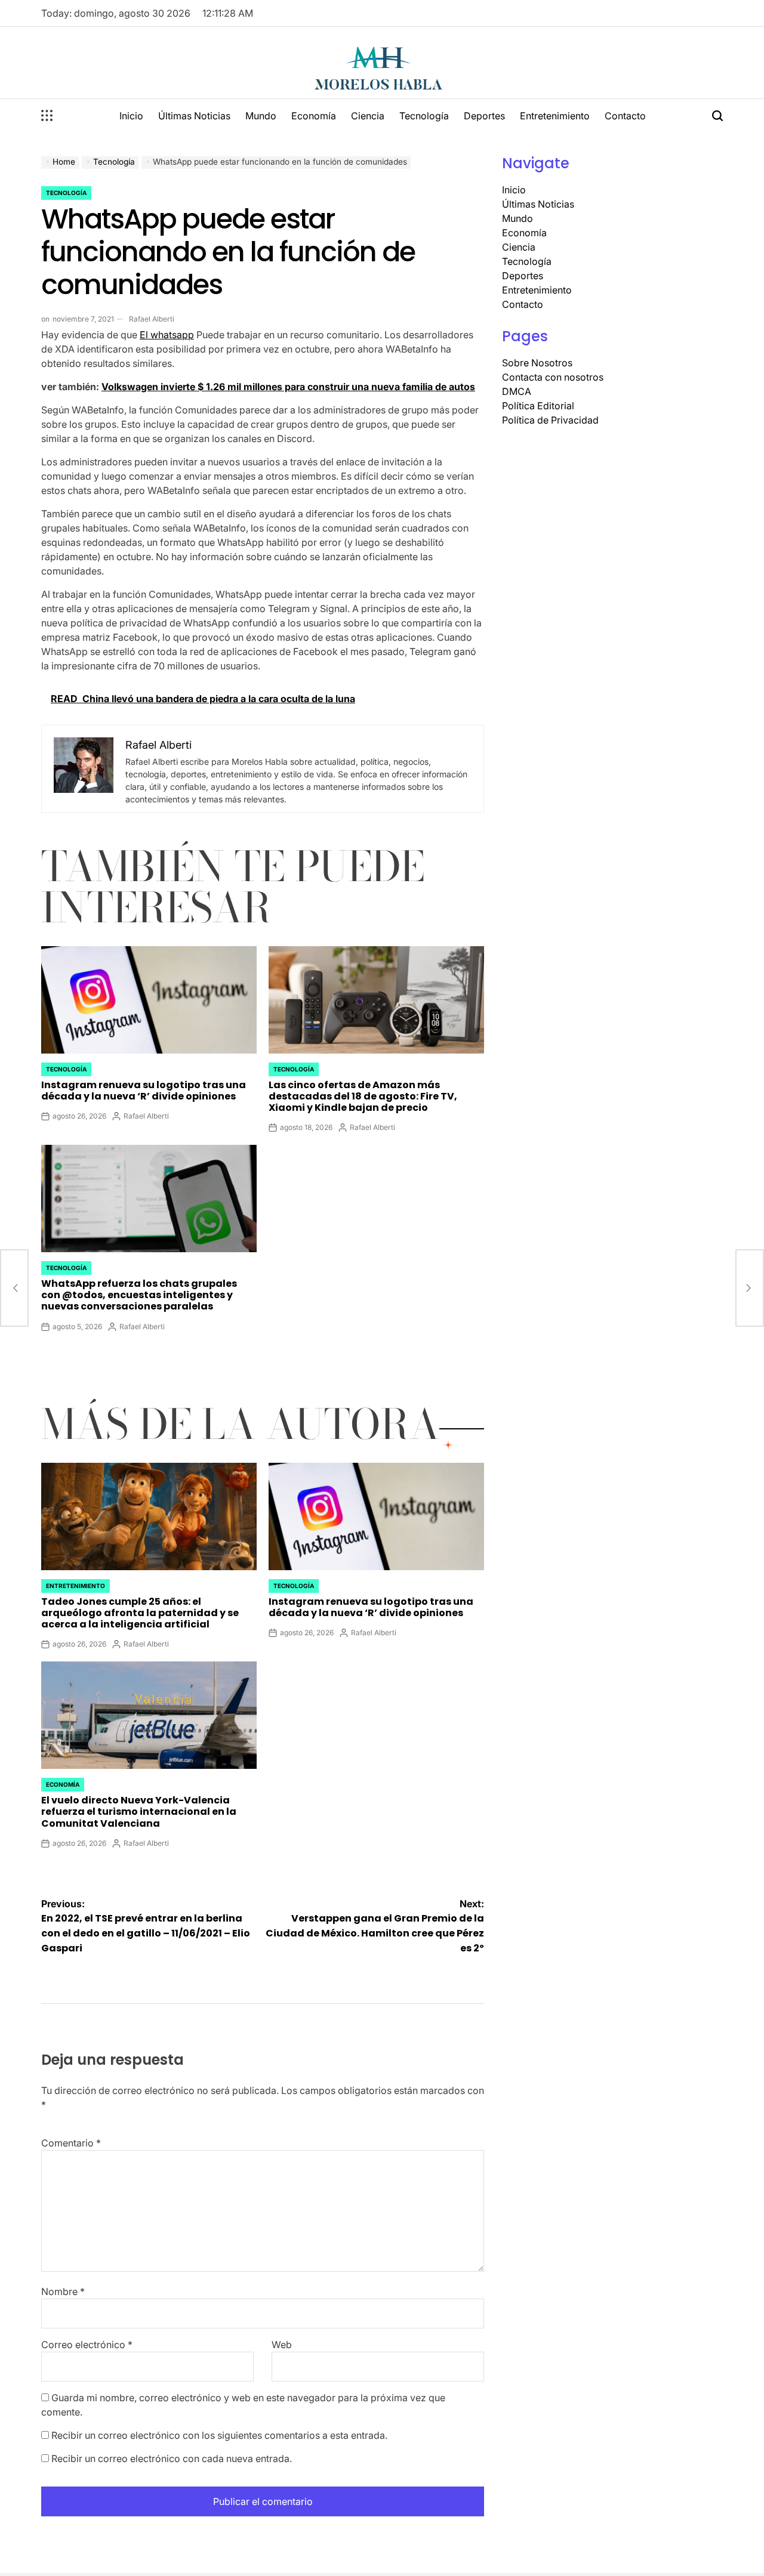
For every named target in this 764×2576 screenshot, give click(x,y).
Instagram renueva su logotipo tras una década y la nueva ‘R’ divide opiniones (144, 1091)
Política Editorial (538, 406)
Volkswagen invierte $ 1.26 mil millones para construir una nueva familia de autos (288, 387)
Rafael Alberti (152, 319)
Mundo (261, 116)
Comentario (71, 2143)
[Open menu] (47, 116)
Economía (314, 116)
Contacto (625, 116)
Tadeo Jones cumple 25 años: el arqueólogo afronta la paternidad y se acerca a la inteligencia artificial (140, 1613)
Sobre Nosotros (537, 363)
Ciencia (368, 116)
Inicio (131, 116)
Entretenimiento (555, 116)
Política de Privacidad (550, 420)
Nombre (63, 2291)
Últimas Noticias (194, 116)
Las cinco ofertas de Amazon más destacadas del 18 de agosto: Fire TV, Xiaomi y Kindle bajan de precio (363, 1096)
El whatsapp (167, 335)
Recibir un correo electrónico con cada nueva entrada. (172, 2458)
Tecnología (424, 116)
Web (282, 2345)
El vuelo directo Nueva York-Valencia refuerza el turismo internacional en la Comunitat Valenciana (139, 1811)
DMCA (517, 391)
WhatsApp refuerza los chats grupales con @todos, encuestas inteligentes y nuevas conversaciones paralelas (139, 1295)
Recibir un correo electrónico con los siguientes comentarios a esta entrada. (219, 2435)
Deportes (484, 116)
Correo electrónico (87, 2345)
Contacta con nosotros (553, 377)
